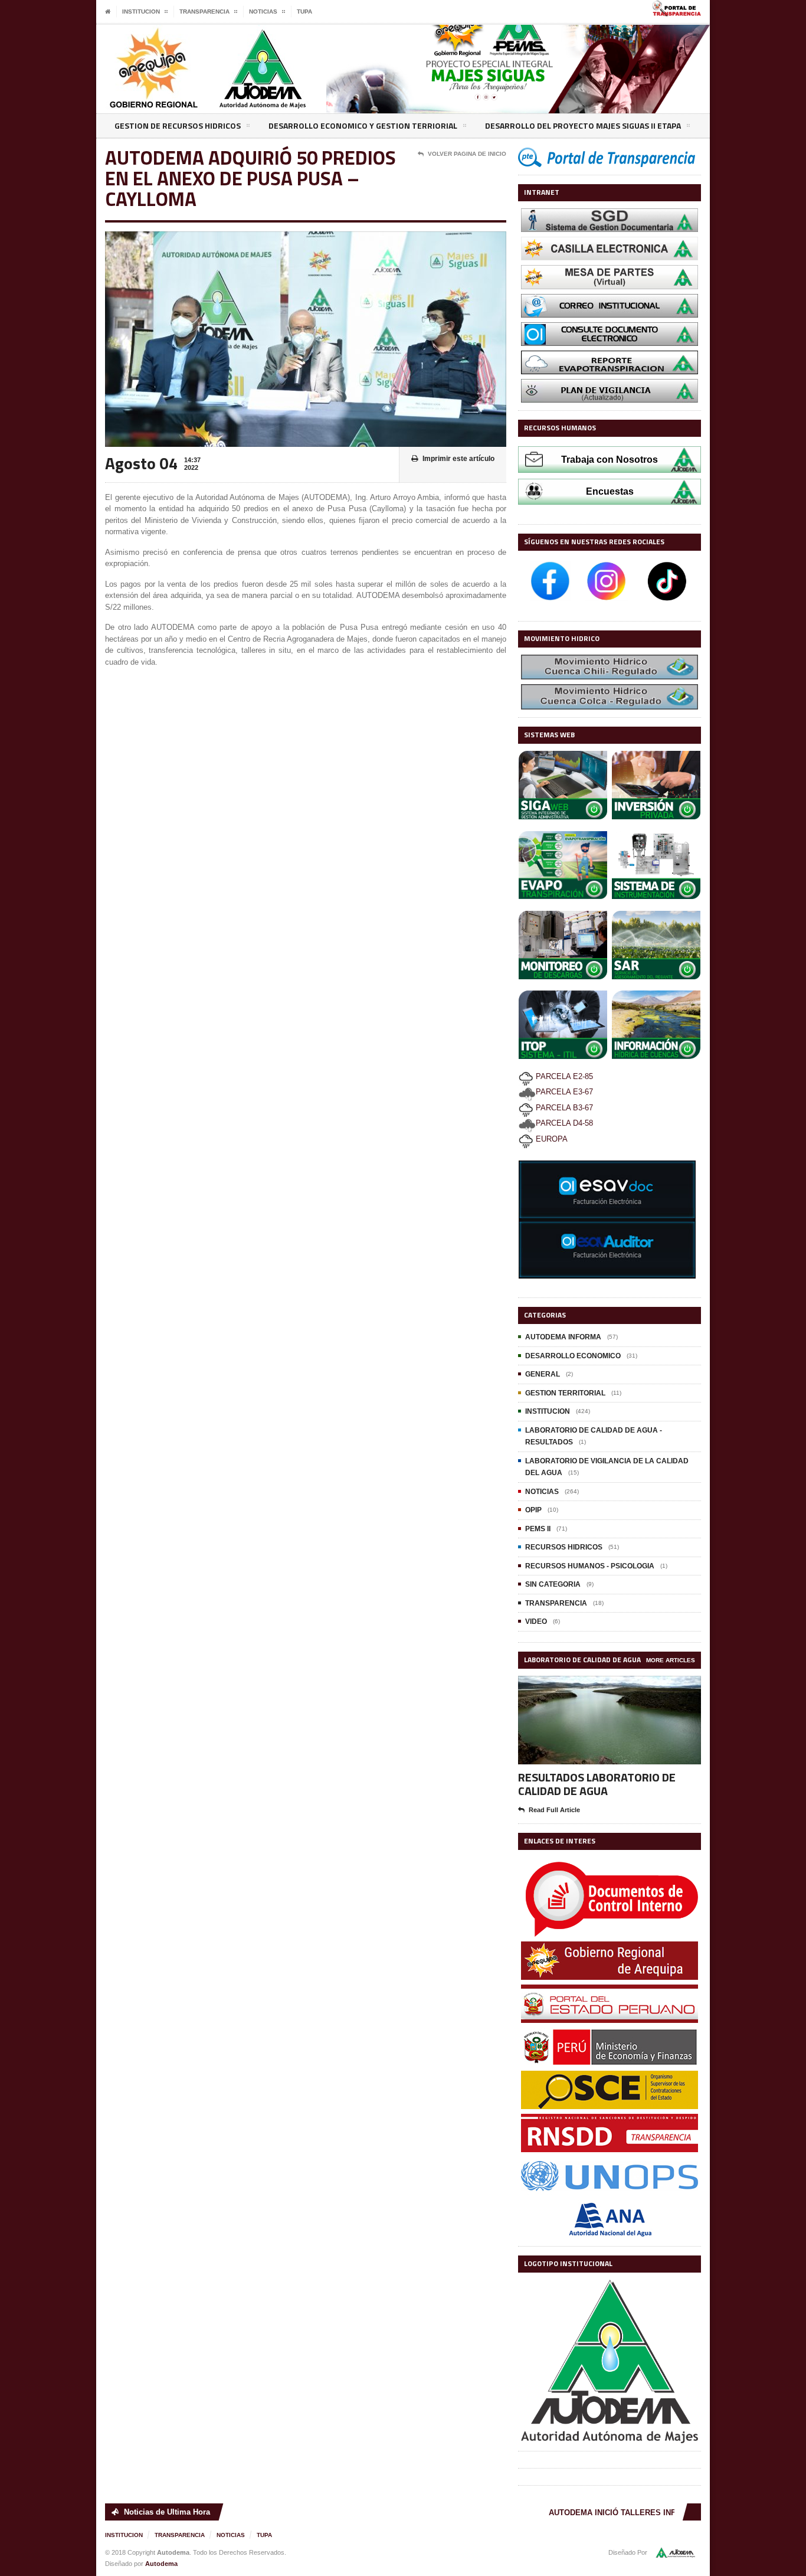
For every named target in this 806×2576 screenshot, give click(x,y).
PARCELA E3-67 (564, 1092)
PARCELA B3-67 (563, 1108)
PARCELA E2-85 (563, 1076)
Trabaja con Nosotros (610, 460)
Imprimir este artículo (458, 459)
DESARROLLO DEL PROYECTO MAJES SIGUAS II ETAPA (583, 125)
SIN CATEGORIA (553, 1584)
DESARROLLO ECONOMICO (573, 1356)
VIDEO (536, 1622)
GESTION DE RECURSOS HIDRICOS (178, 125)
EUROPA (551, 1139)
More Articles (671, 1660)
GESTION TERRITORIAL (565, 1393)
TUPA (304, 12)
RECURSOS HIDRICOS (564, 1547)
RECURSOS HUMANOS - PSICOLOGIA (590, 1566)
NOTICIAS (542, 1492)
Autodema (161, 2564)
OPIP (533, 1510)
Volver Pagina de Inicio (467, 154)
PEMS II (538, 1529)
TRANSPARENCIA (556, 1603)
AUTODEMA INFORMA (563, 1337)
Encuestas (610, 491)
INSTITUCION (548, 1411)
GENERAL (543, 1374)
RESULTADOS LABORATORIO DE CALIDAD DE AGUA (597, 1784)
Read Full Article (554, 1810)
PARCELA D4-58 (564, 1123)
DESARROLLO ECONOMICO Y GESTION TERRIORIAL (363, 125)
